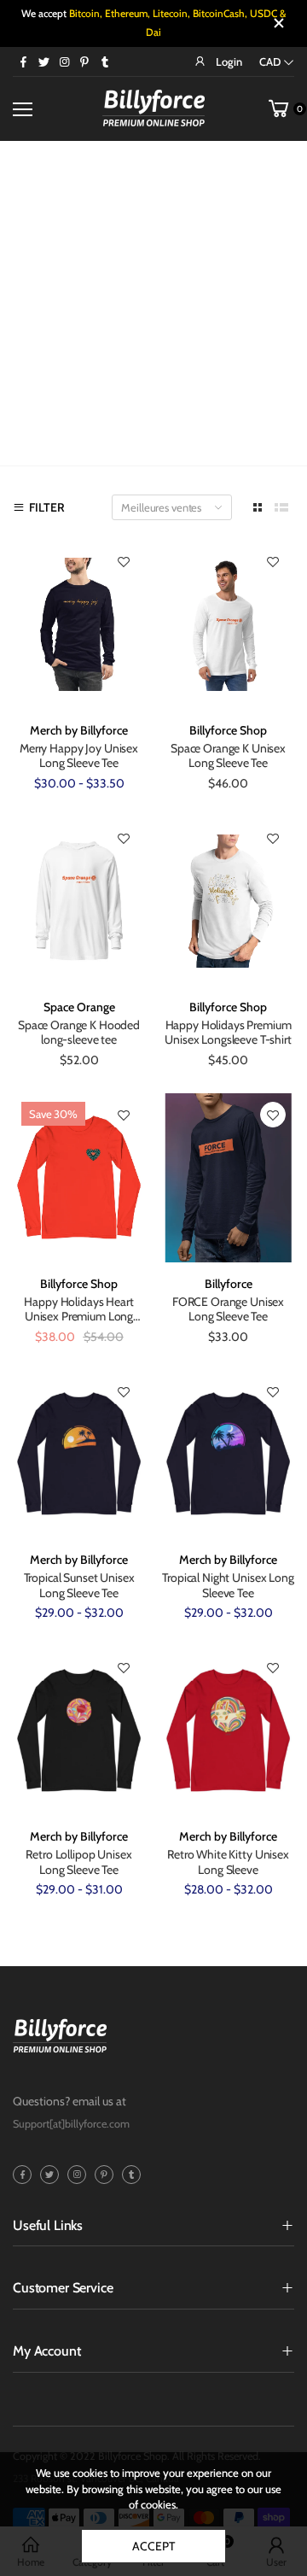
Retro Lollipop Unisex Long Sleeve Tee (78, 1862)
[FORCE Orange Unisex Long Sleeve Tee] (228, 1177)
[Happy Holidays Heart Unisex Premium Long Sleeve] (79, 1177)
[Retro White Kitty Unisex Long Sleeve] (228, 1731)
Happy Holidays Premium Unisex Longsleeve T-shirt (228, 1033)
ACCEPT (153, 2546)
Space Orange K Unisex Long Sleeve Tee (228, 756)
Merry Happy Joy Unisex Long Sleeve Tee (79, 756)
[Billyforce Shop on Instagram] (64, 61)
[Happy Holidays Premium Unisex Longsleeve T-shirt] (228, 901)
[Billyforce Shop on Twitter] (43, 61)
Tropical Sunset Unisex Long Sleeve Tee (79, 1585)
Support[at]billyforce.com (71, 2124)
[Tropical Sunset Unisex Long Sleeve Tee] (79, 1454)
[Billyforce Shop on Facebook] (23, 61)
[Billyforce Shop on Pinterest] (84, 61)
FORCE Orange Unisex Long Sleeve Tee (228, 1309)
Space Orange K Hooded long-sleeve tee (79, 1033)
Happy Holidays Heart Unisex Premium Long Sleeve (78, 1317)
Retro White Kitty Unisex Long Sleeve (228, 1862)
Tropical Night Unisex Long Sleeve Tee (228, 1585)
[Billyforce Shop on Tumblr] (105, 61)
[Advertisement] (153, 303)
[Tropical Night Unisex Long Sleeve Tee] (228, 1454)
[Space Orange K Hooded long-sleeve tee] (79, 901)
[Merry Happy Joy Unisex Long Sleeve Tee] (79, 624)
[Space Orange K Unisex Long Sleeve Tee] (228, 624)
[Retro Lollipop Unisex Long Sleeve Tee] (79, 1731)
